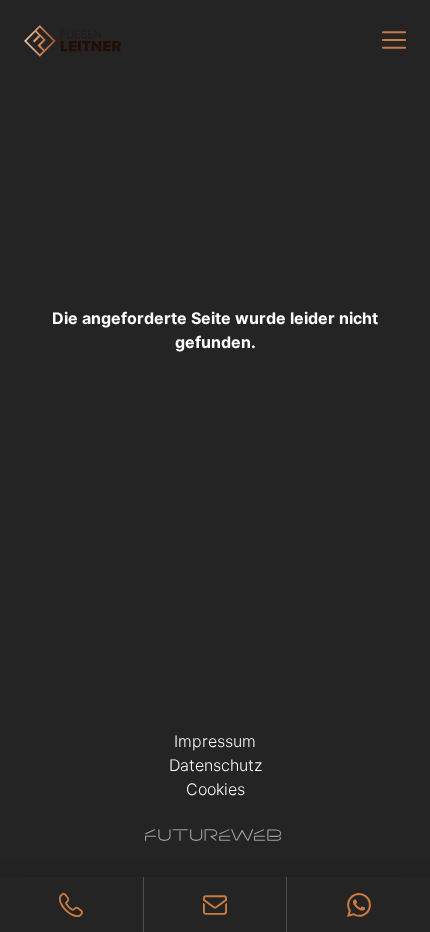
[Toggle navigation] (394, 40)
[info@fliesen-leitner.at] (215, 904)
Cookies (215, 789)
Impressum (215, 741)
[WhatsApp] (358, 904)
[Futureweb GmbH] (213, 835)
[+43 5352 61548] (71, 904)
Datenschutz (215, 765)
